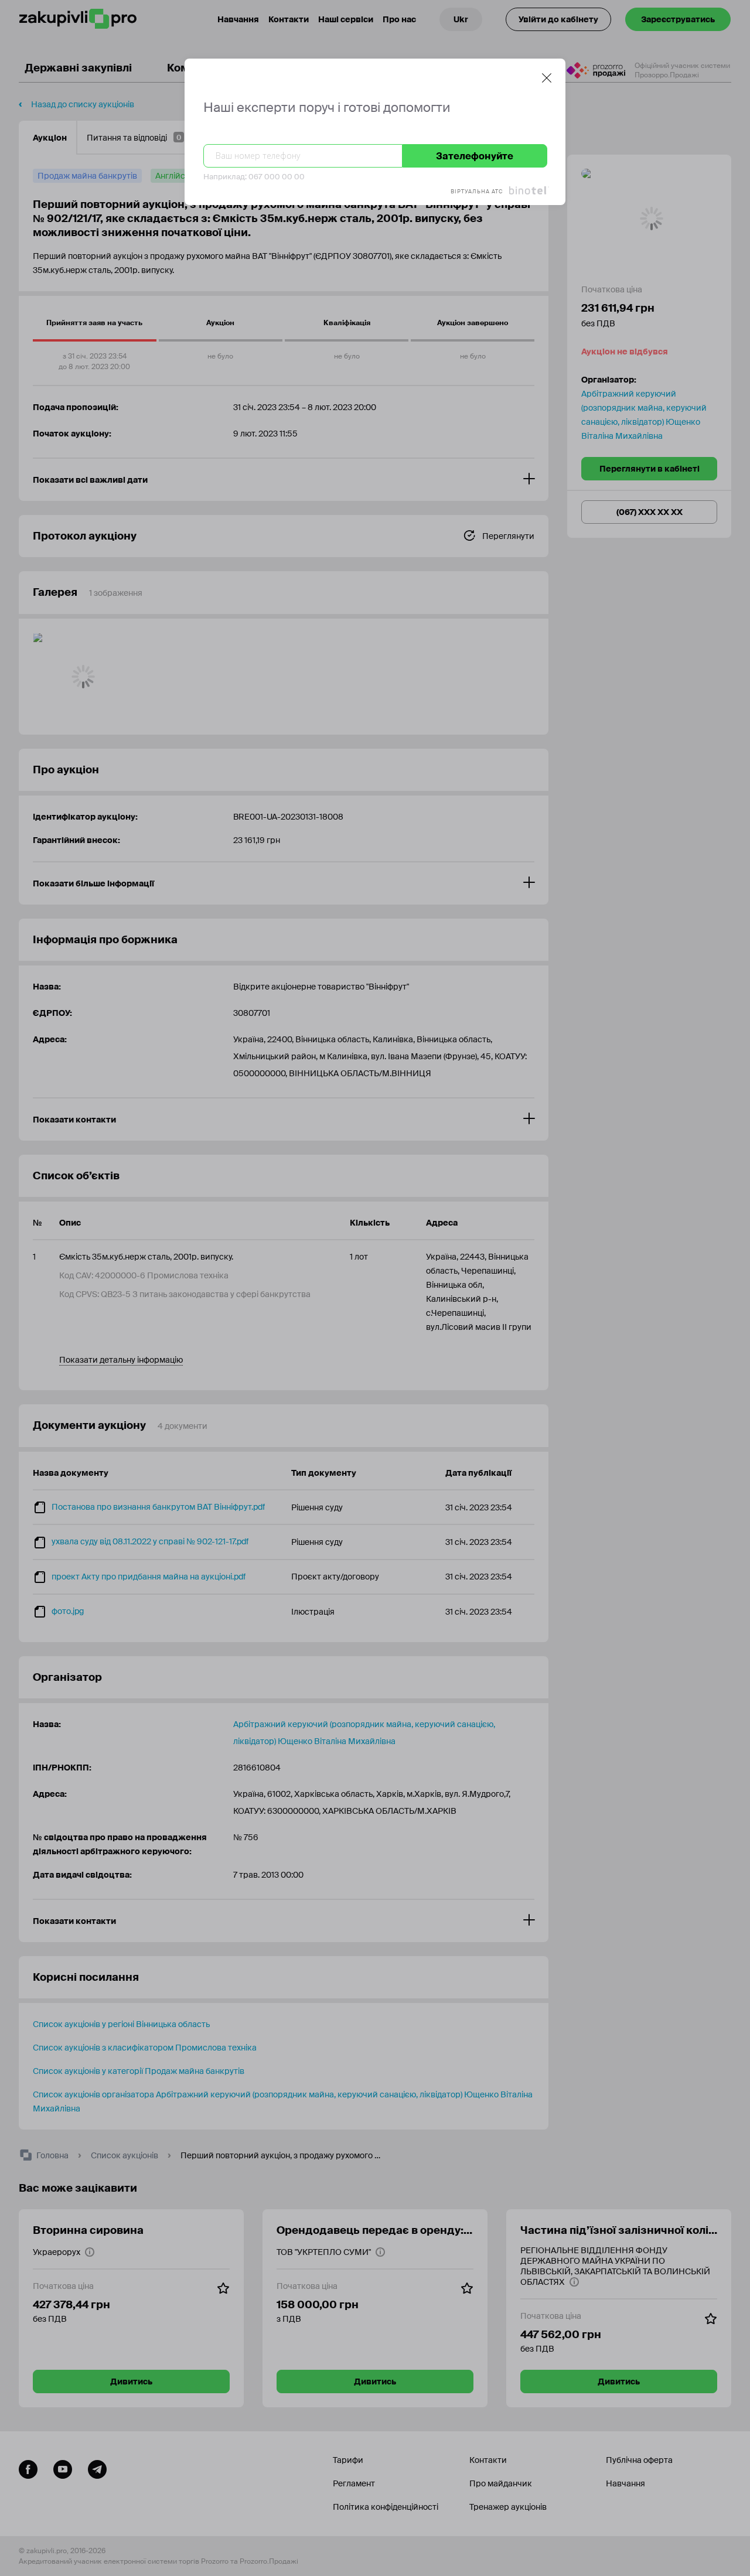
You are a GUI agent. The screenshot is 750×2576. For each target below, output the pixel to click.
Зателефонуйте (475, 156)
